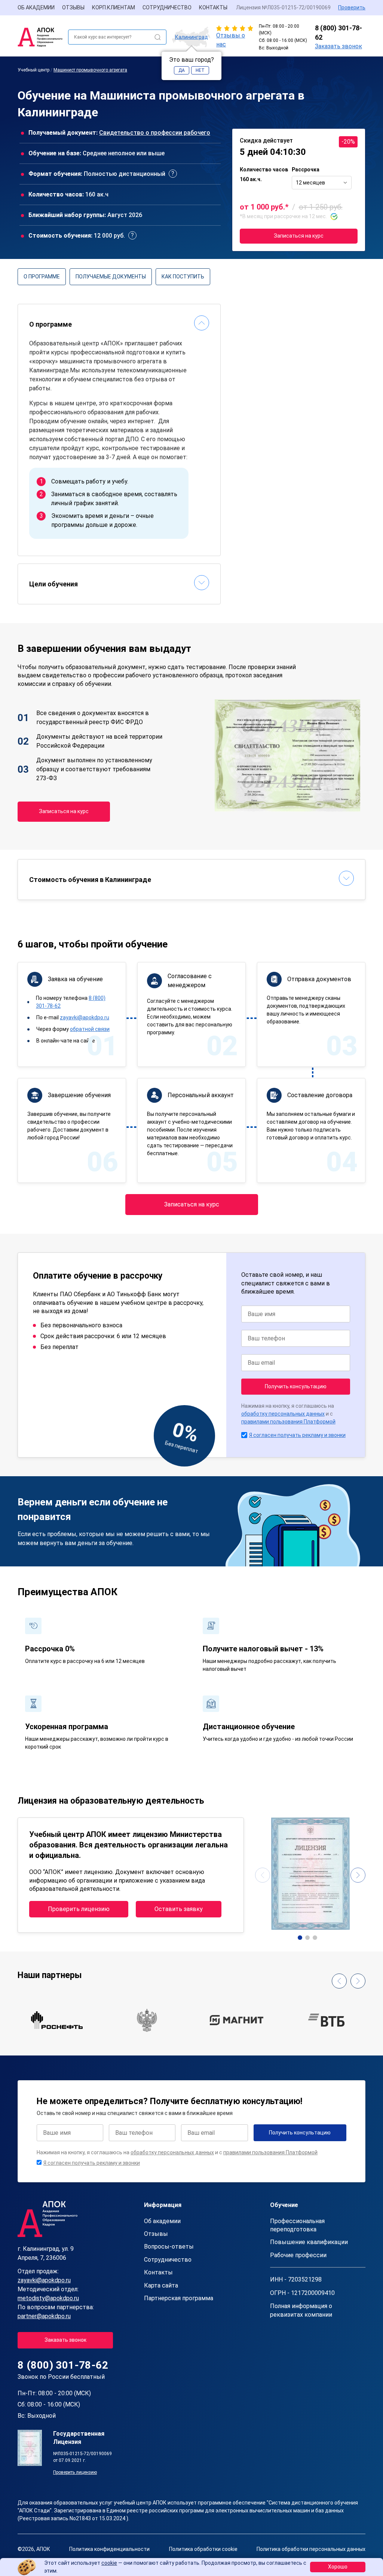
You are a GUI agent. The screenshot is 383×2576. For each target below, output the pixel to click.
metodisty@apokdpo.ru (48, 2298)
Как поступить (183, 277)
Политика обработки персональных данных (311, 2549)
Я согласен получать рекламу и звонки (297, 1435)
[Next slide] (358, 1875)
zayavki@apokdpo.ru (85, 1017)
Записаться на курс (299, 236)
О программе (42, 277)
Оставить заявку (179, 1909)
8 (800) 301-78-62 (338, 33)
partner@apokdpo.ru (44, 2316)
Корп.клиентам (114, 7)
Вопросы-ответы (169, 2247)
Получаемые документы (111, 277)
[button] (300, 1938)
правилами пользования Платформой (288, 1422)
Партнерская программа (179, 2298)
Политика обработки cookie (203, 2549)
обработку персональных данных (283, 1414)
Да (182, 70)
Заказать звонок (338, 46)
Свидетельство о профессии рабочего (155, 133)
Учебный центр (33, 70)
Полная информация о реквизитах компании (301, 2310)
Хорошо (338, 2567)
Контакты (213, 7)
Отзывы (73, 7)
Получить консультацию (296, 1386)
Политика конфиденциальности (109, 2549)
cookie (109, 2563)
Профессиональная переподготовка (297, 2225)
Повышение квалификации (309, 2242)
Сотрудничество (167, 7)
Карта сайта (161, 2285)
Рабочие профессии (298, 2255)
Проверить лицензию (79, 1909)
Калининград (191, 37)
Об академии (36, 7)
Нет (200, 70)
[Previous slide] (263, 1875)
